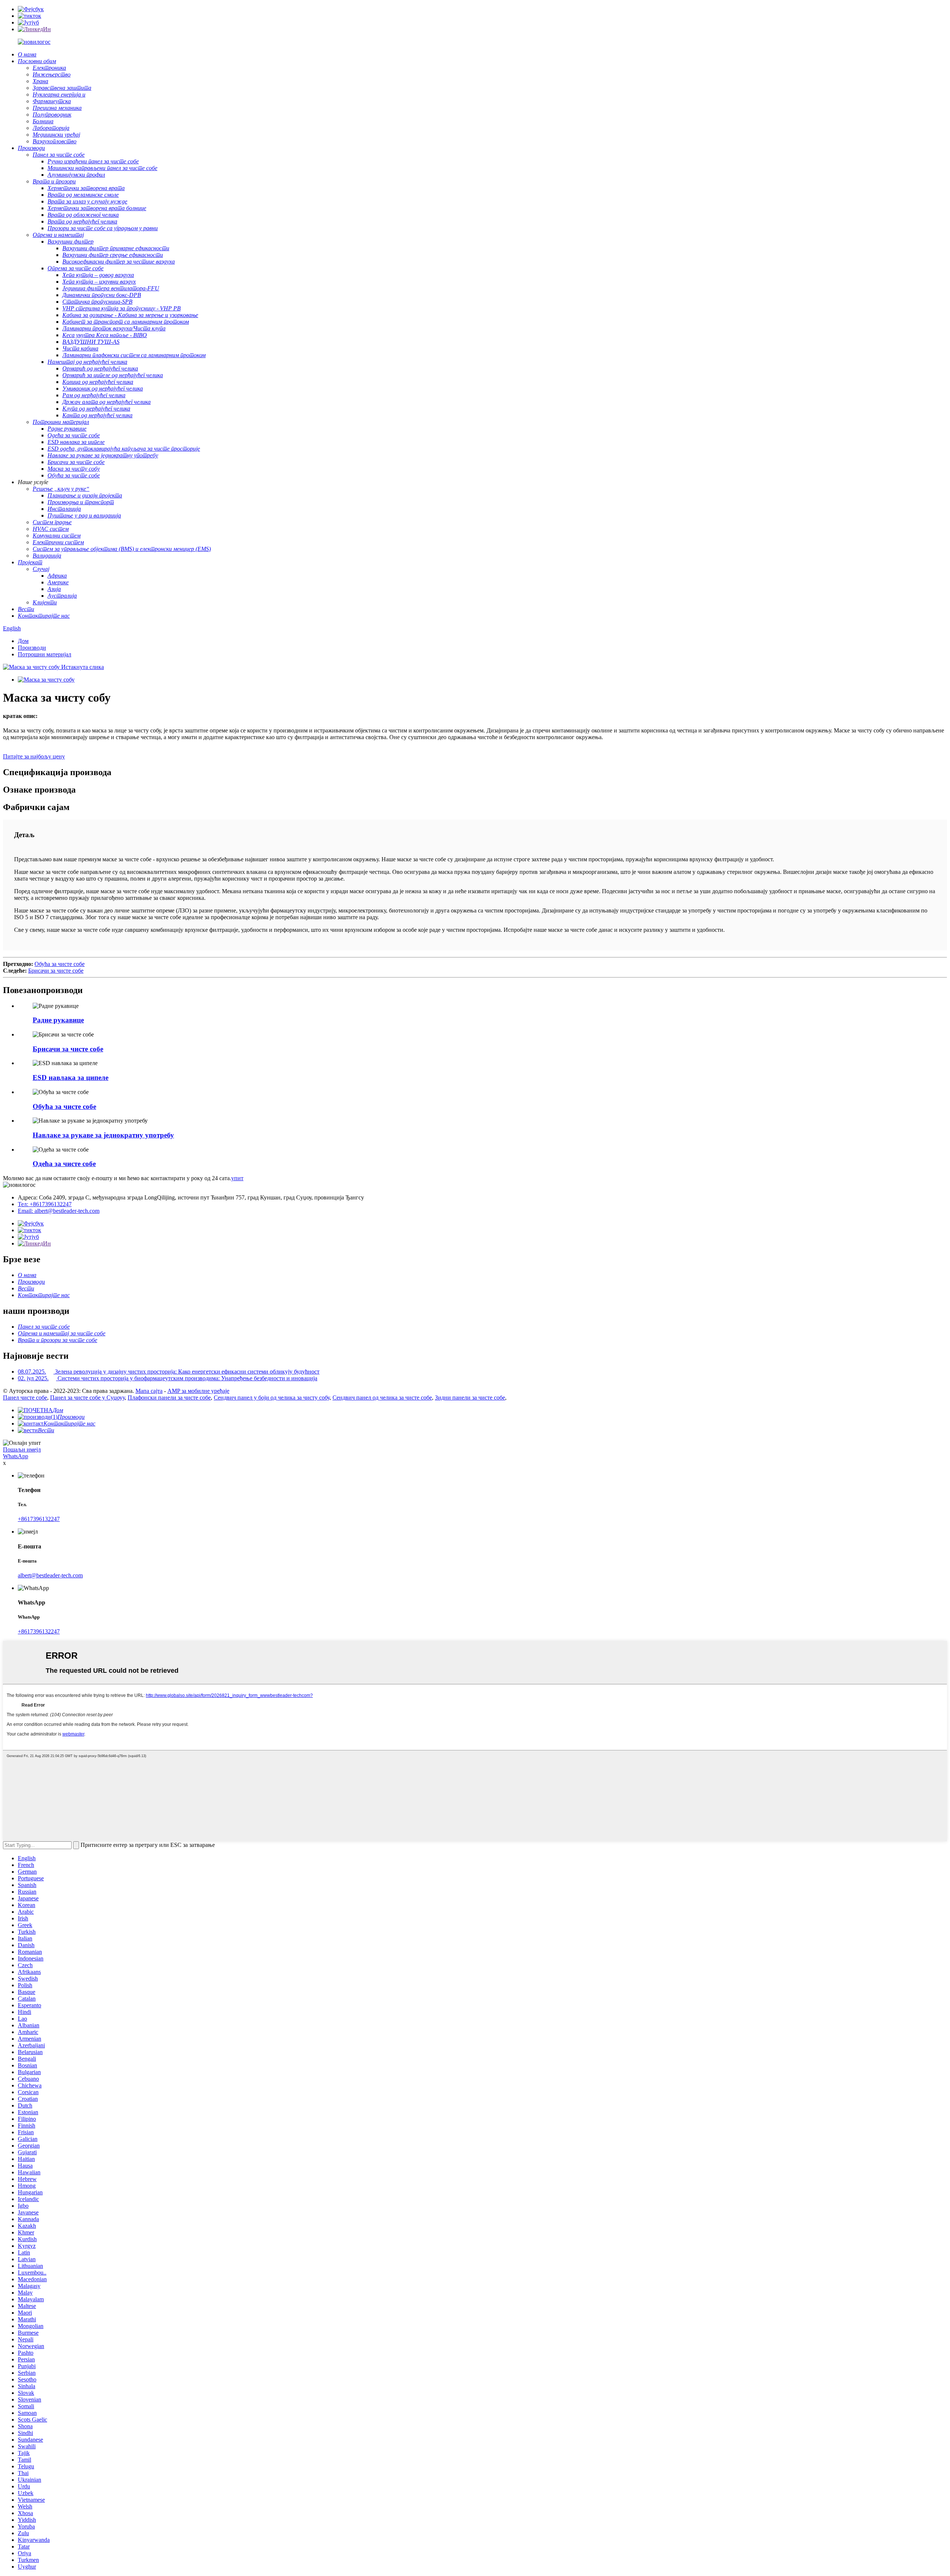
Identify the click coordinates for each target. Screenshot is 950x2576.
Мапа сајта (149, 1391)
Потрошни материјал (45, 654)
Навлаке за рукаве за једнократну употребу (103, 1135)
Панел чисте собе (25, 1398)
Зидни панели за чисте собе (470, 1398)
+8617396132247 (39, 1519)
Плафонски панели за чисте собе (169, 1398)
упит (237, 1178)
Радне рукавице (58, 1020)
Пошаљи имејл (22, 1449)
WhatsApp (16, 1456)
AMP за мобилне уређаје (198, 1391)
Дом (23, 641)
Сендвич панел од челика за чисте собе (382, 1398)
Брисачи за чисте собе (56, 971)
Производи (32, 648)
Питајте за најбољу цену (34, 756)
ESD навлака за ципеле (71, 1078)
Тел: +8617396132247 (45, 1204)
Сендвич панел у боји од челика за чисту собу (272, 1398)
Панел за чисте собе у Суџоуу (87, 1398)
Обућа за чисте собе (60, 964)
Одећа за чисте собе (64, 1164)
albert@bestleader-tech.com (50, 1575)
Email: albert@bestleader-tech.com (59, 1211)
